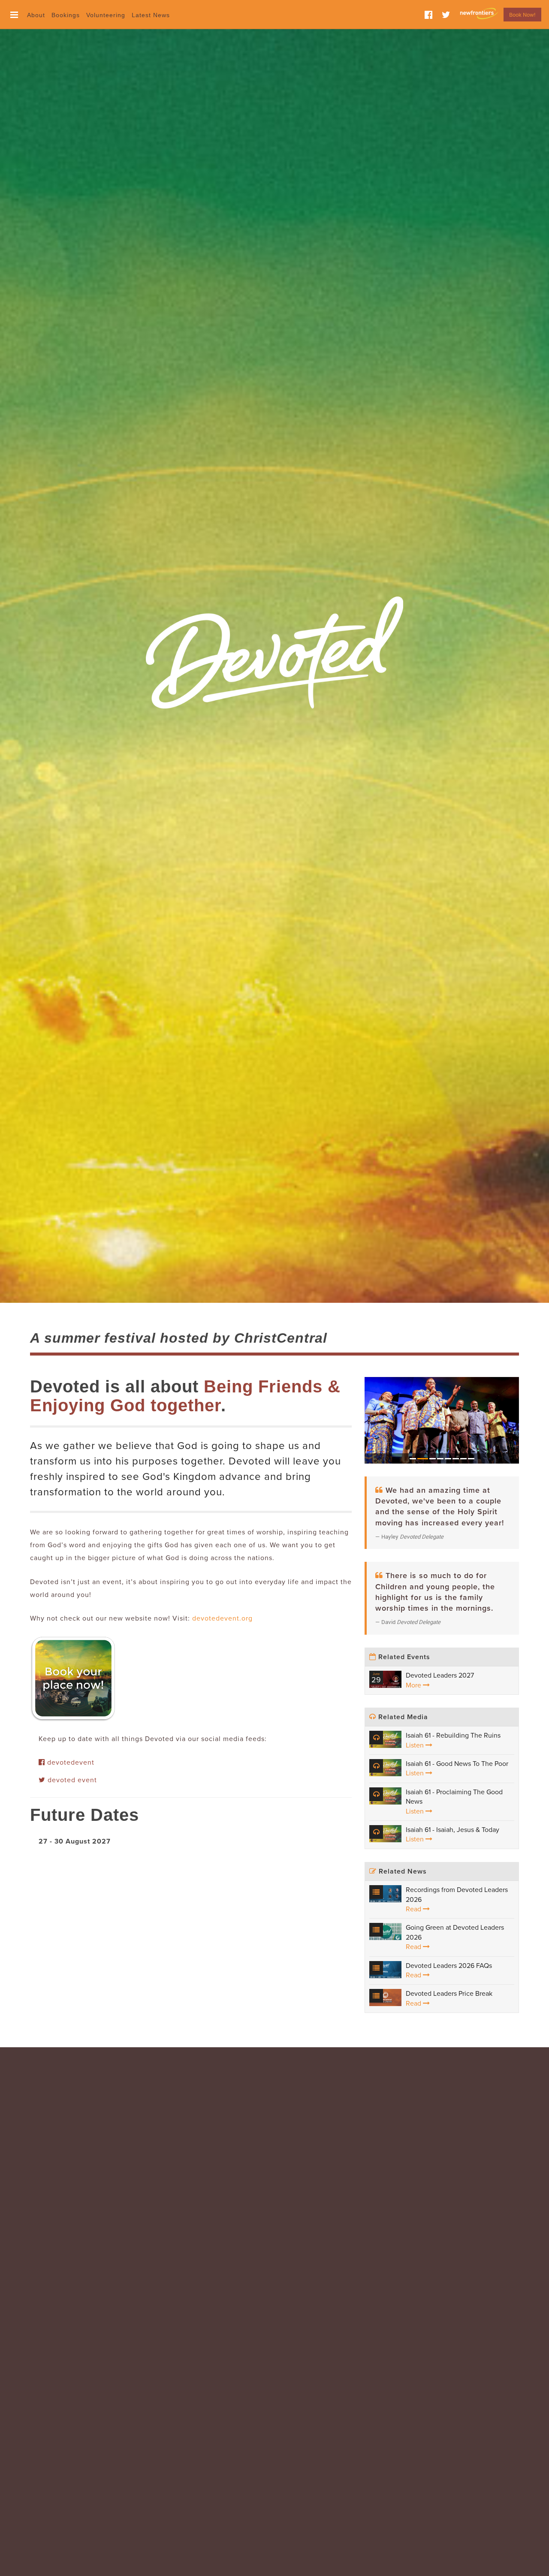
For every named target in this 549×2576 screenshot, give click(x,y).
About (36, 15)
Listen (416, 1745)
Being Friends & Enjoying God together (185, 1396)
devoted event (71, 1780)
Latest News (151, 15)
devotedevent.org (222, 1618)
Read (414, 1909)
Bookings (66, 15)
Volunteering (106, 15)
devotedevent (70, 1763)
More (414, 1685)
